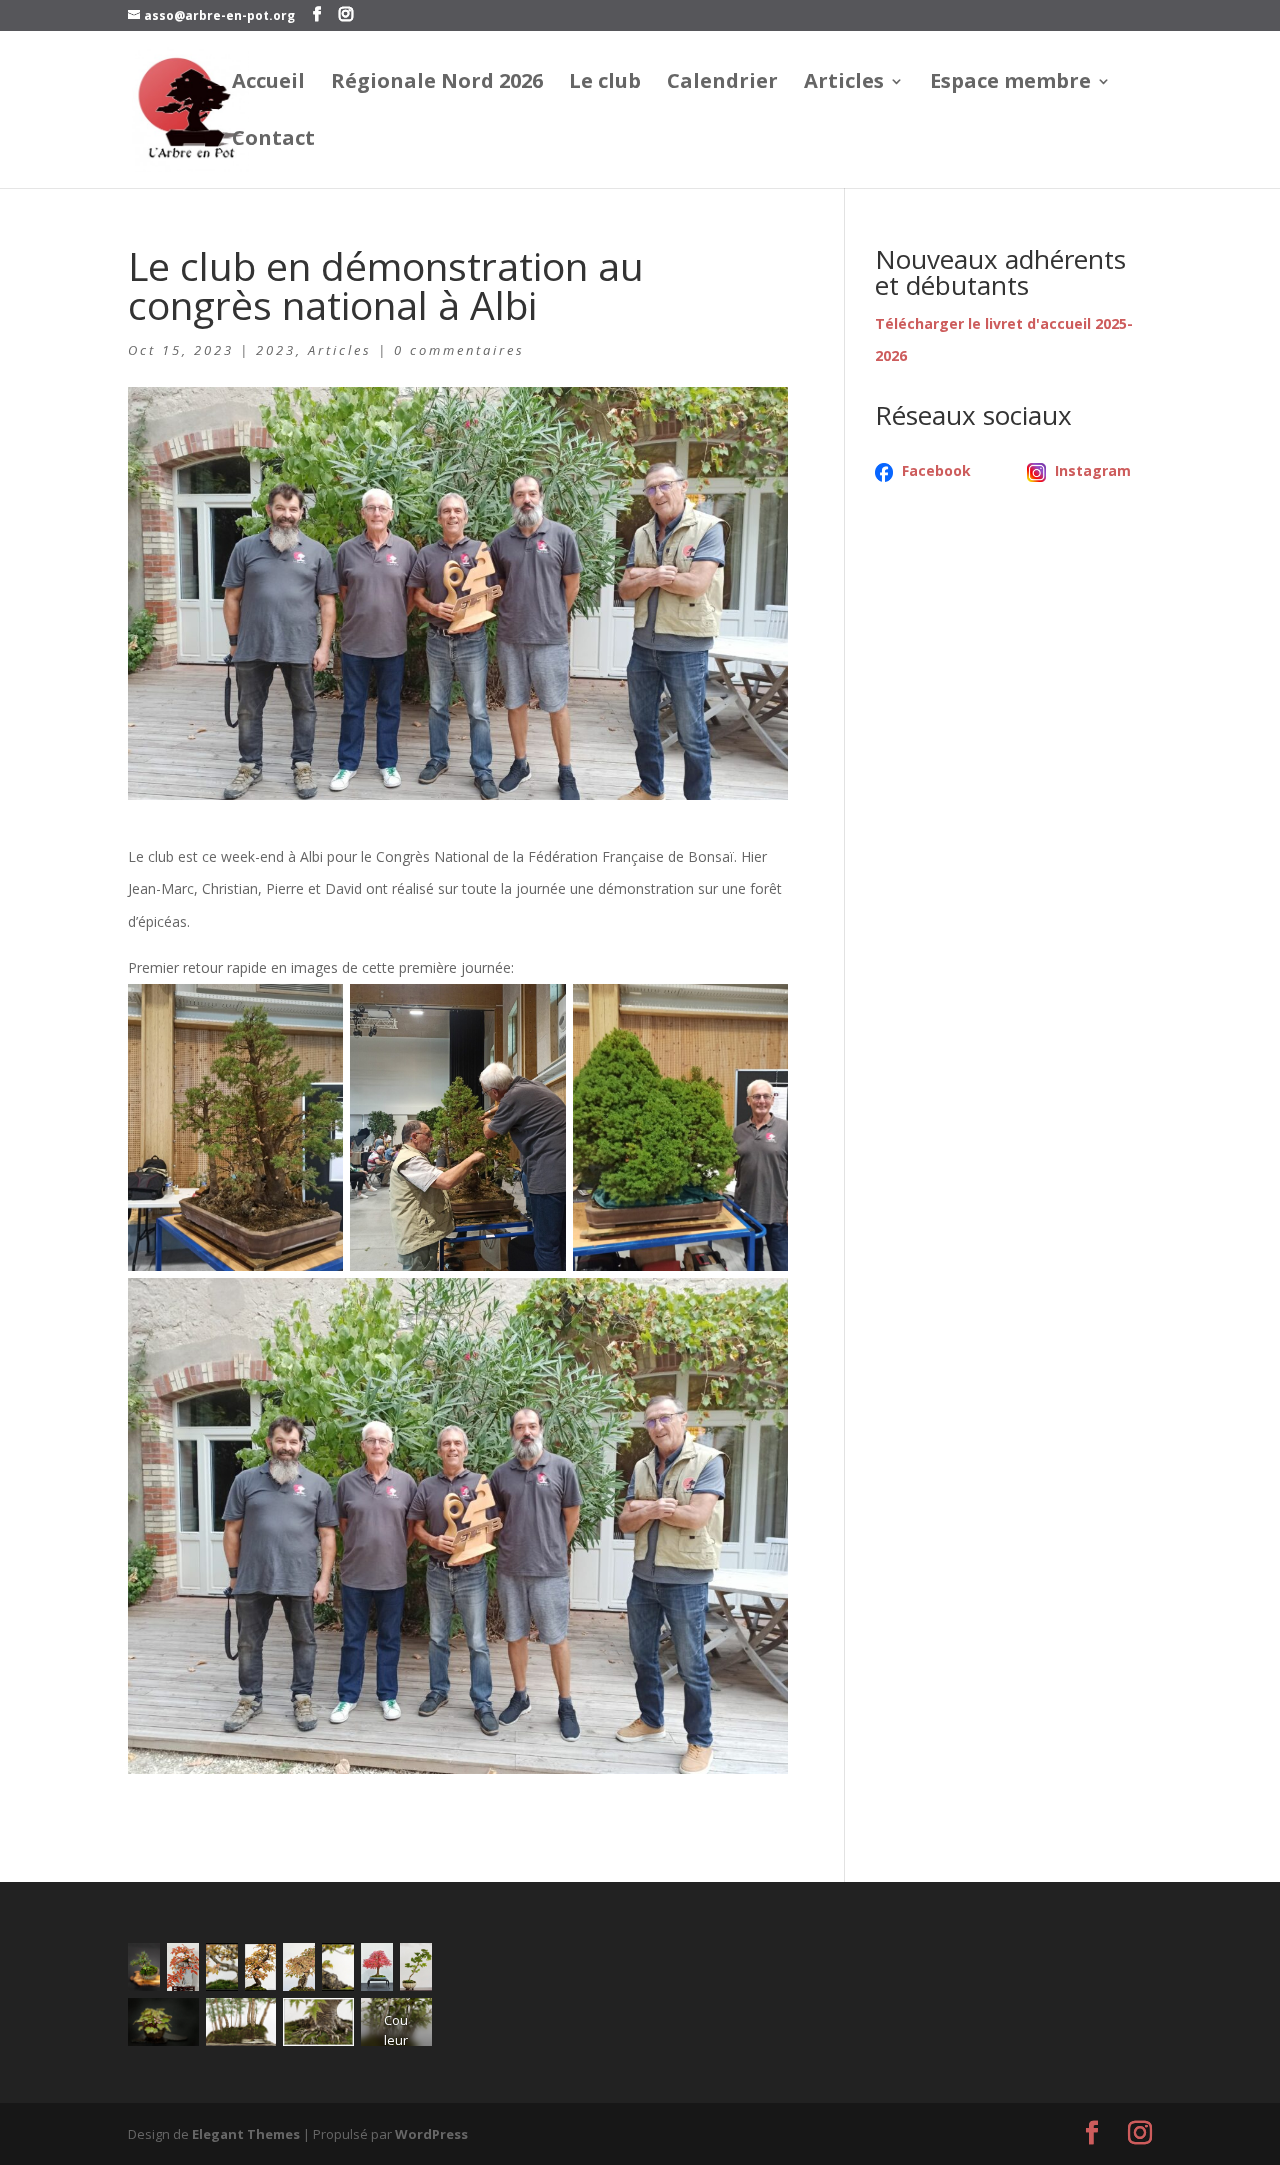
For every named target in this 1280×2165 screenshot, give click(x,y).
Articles (844, 84)
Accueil (268, 84)
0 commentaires (459, 350)
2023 (276, 350)
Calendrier (722, 84)
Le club (605, 84)
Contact (273, 141)
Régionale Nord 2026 (437, 84)
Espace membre (1010, 84)
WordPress (431, 2134)
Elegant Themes (246, 2134)
